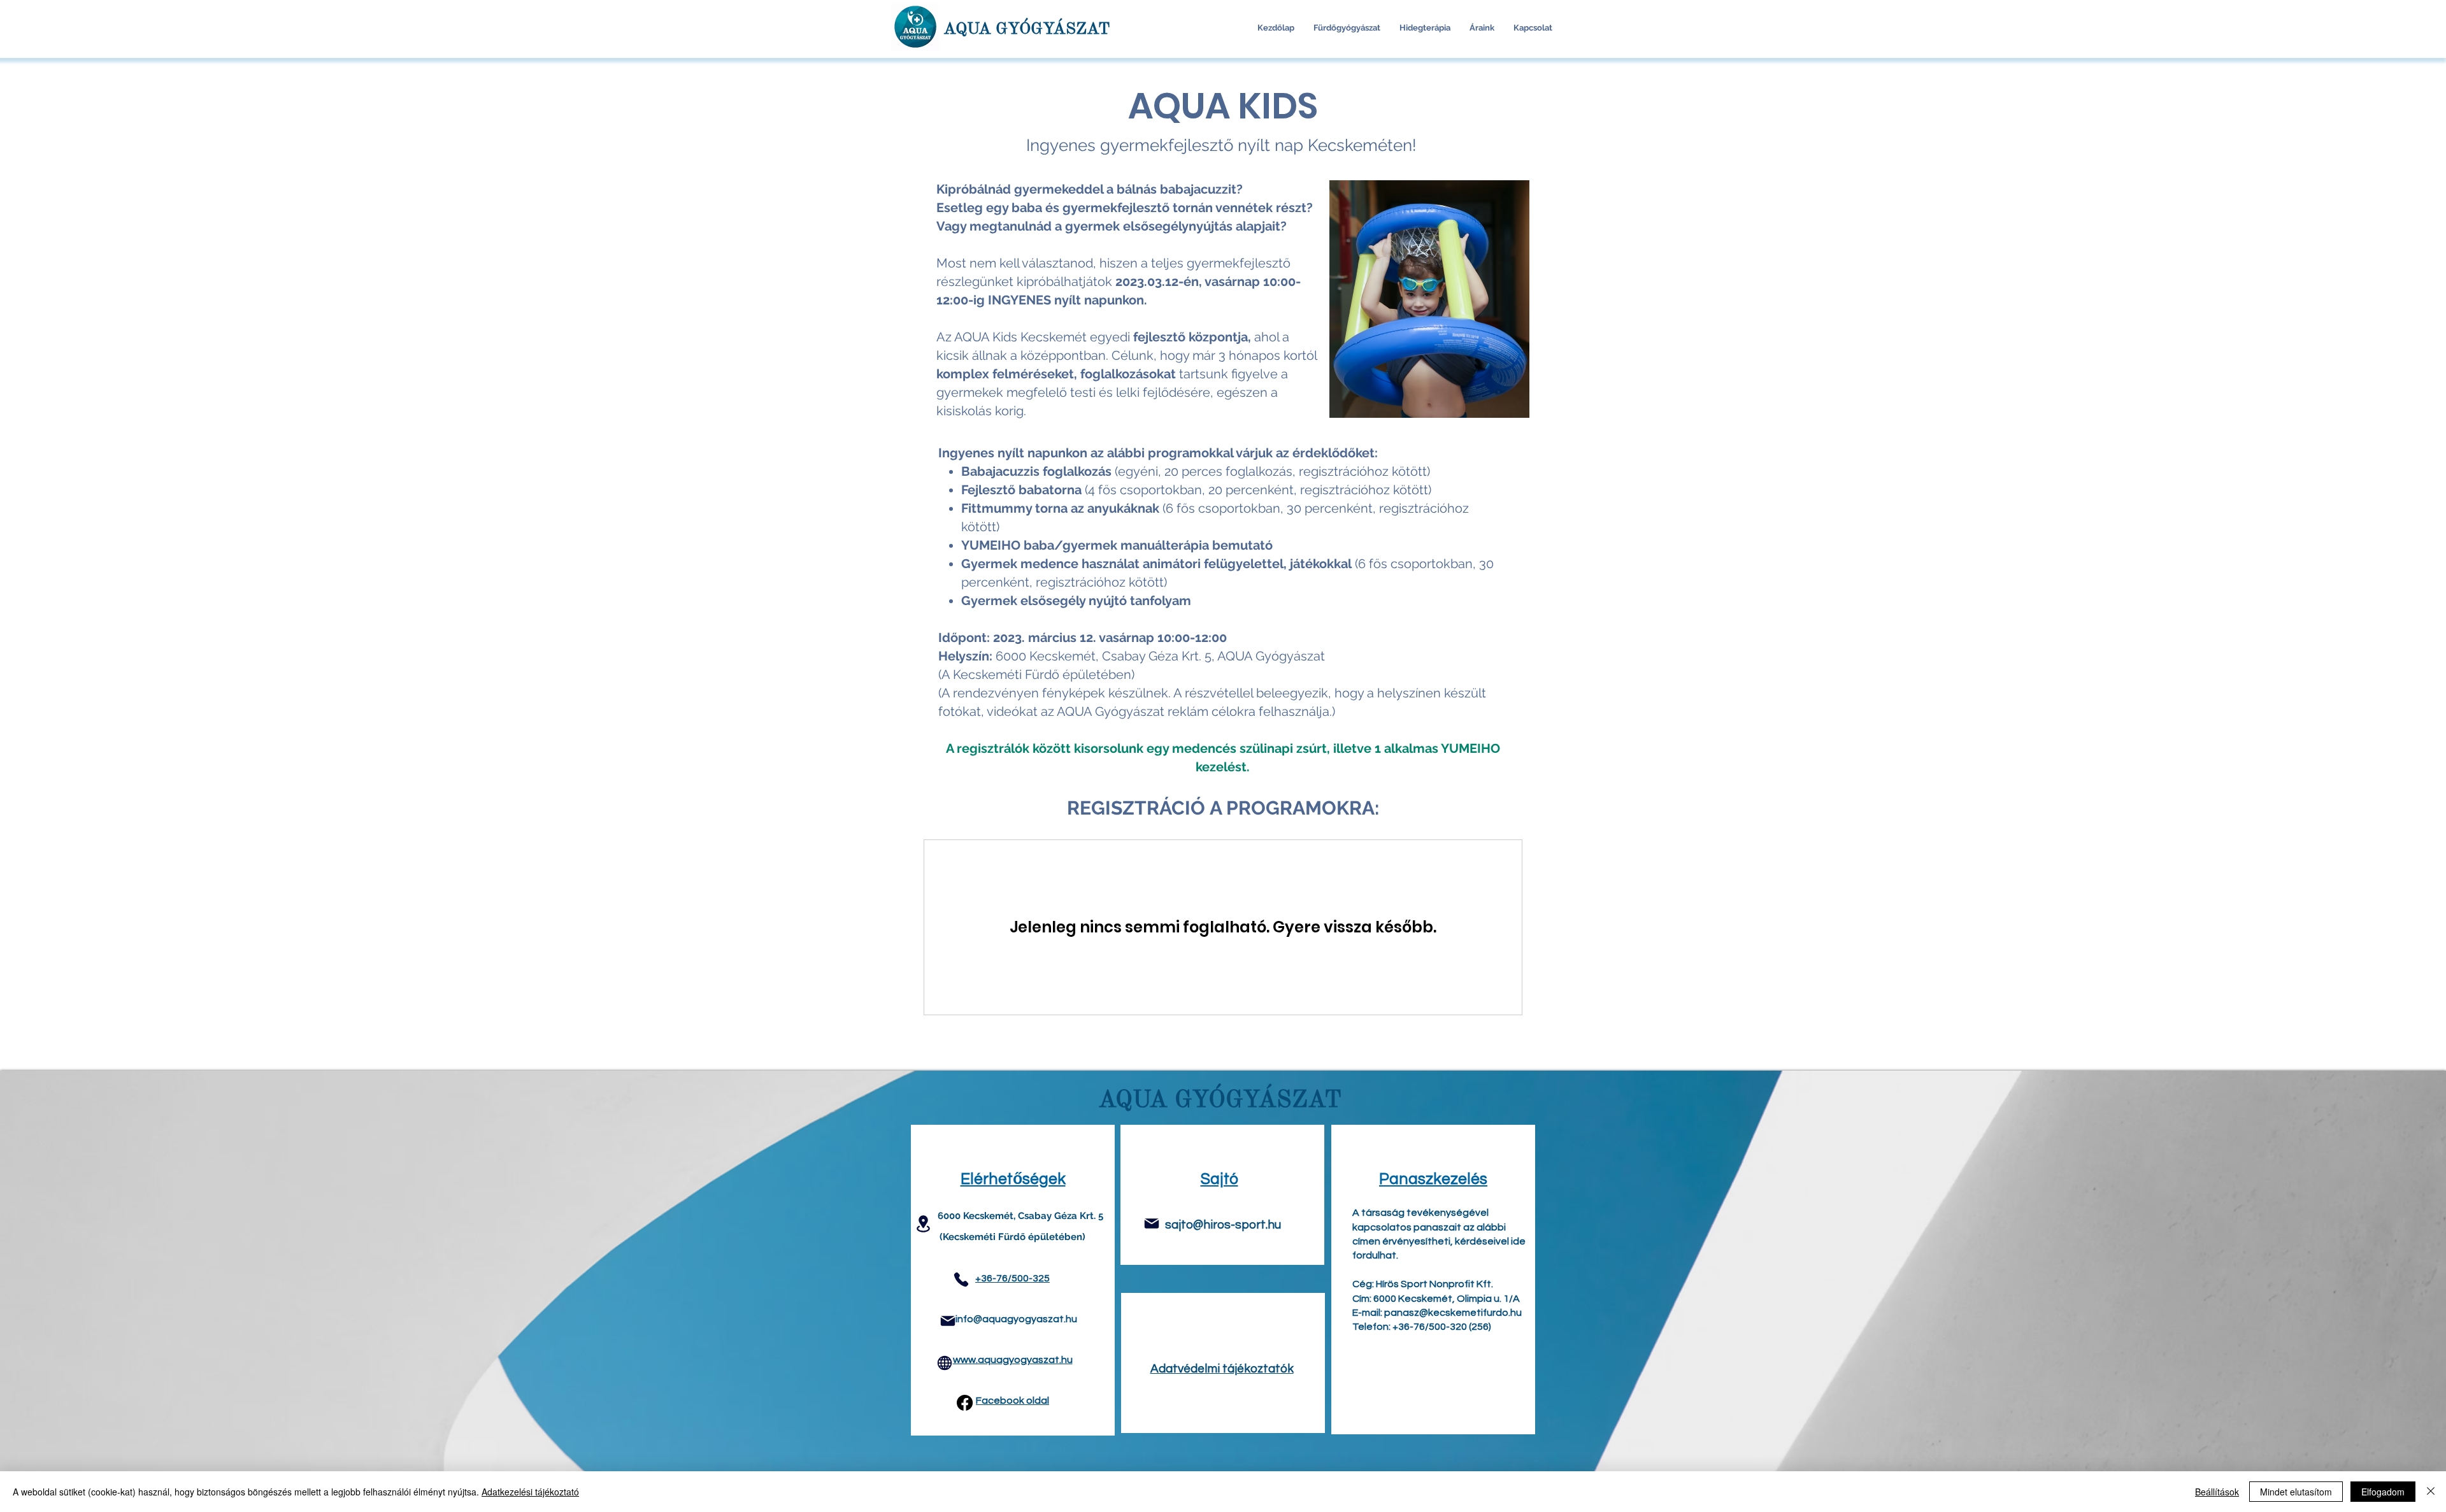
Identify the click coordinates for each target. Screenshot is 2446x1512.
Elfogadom (2383, 1492)
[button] (1347, 28)
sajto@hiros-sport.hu (1223, 1225)
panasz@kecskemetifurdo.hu (1453, 1313)
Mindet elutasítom (2296, 1492)
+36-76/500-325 (1012, 1278)
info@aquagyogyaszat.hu (1016, 1319)
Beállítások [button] (2217, 1492)
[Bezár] (2431, 1492)
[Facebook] (965, 1403)
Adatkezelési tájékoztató (530, 1492)
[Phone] (961, 1280)
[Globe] (945, 1363)
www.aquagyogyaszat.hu (1013, 1360)
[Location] (923, 1224)
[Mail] (948, 1321)
